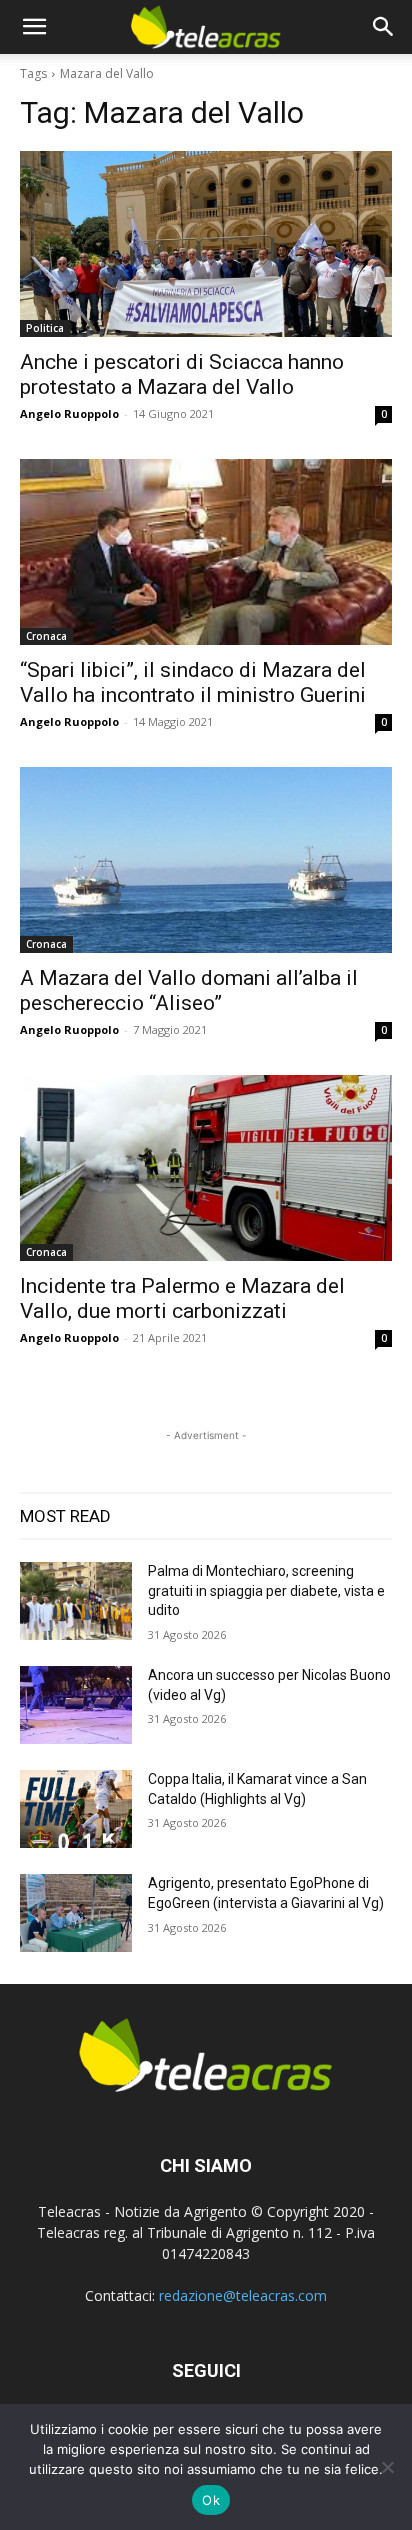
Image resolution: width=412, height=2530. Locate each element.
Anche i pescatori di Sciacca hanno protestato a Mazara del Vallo (182, 374)
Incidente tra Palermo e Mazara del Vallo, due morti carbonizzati (182, 1298)
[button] (34, 27)
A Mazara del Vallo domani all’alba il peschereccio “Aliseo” (189, 990)
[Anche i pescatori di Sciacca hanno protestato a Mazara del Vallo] (206, 244)
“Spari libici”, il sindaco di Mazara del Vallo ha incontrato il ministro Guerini (193, 682)
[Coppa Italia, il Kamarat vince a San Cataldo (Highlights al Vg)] (76, 1809)
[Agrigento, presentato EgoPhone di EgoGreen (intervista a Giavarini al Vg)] (76, 1913)
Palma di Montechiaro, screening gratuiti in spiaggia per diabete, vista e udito (266, 1590)
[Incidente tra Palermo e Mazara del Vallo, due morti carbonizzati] (206, 1168)
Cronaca (46, 636)
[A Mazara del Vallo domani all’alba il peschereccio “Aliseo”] (206, 860)
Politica (45, 328)
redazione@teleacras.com (243, 2295)
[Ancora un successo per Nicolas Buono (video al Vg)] (76, 1705)
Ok (211, 2500)
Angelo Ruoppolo (69, 413)
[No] (387, 2467)
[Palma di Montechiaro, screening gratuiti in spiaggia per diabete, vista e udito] (76, 1601)
